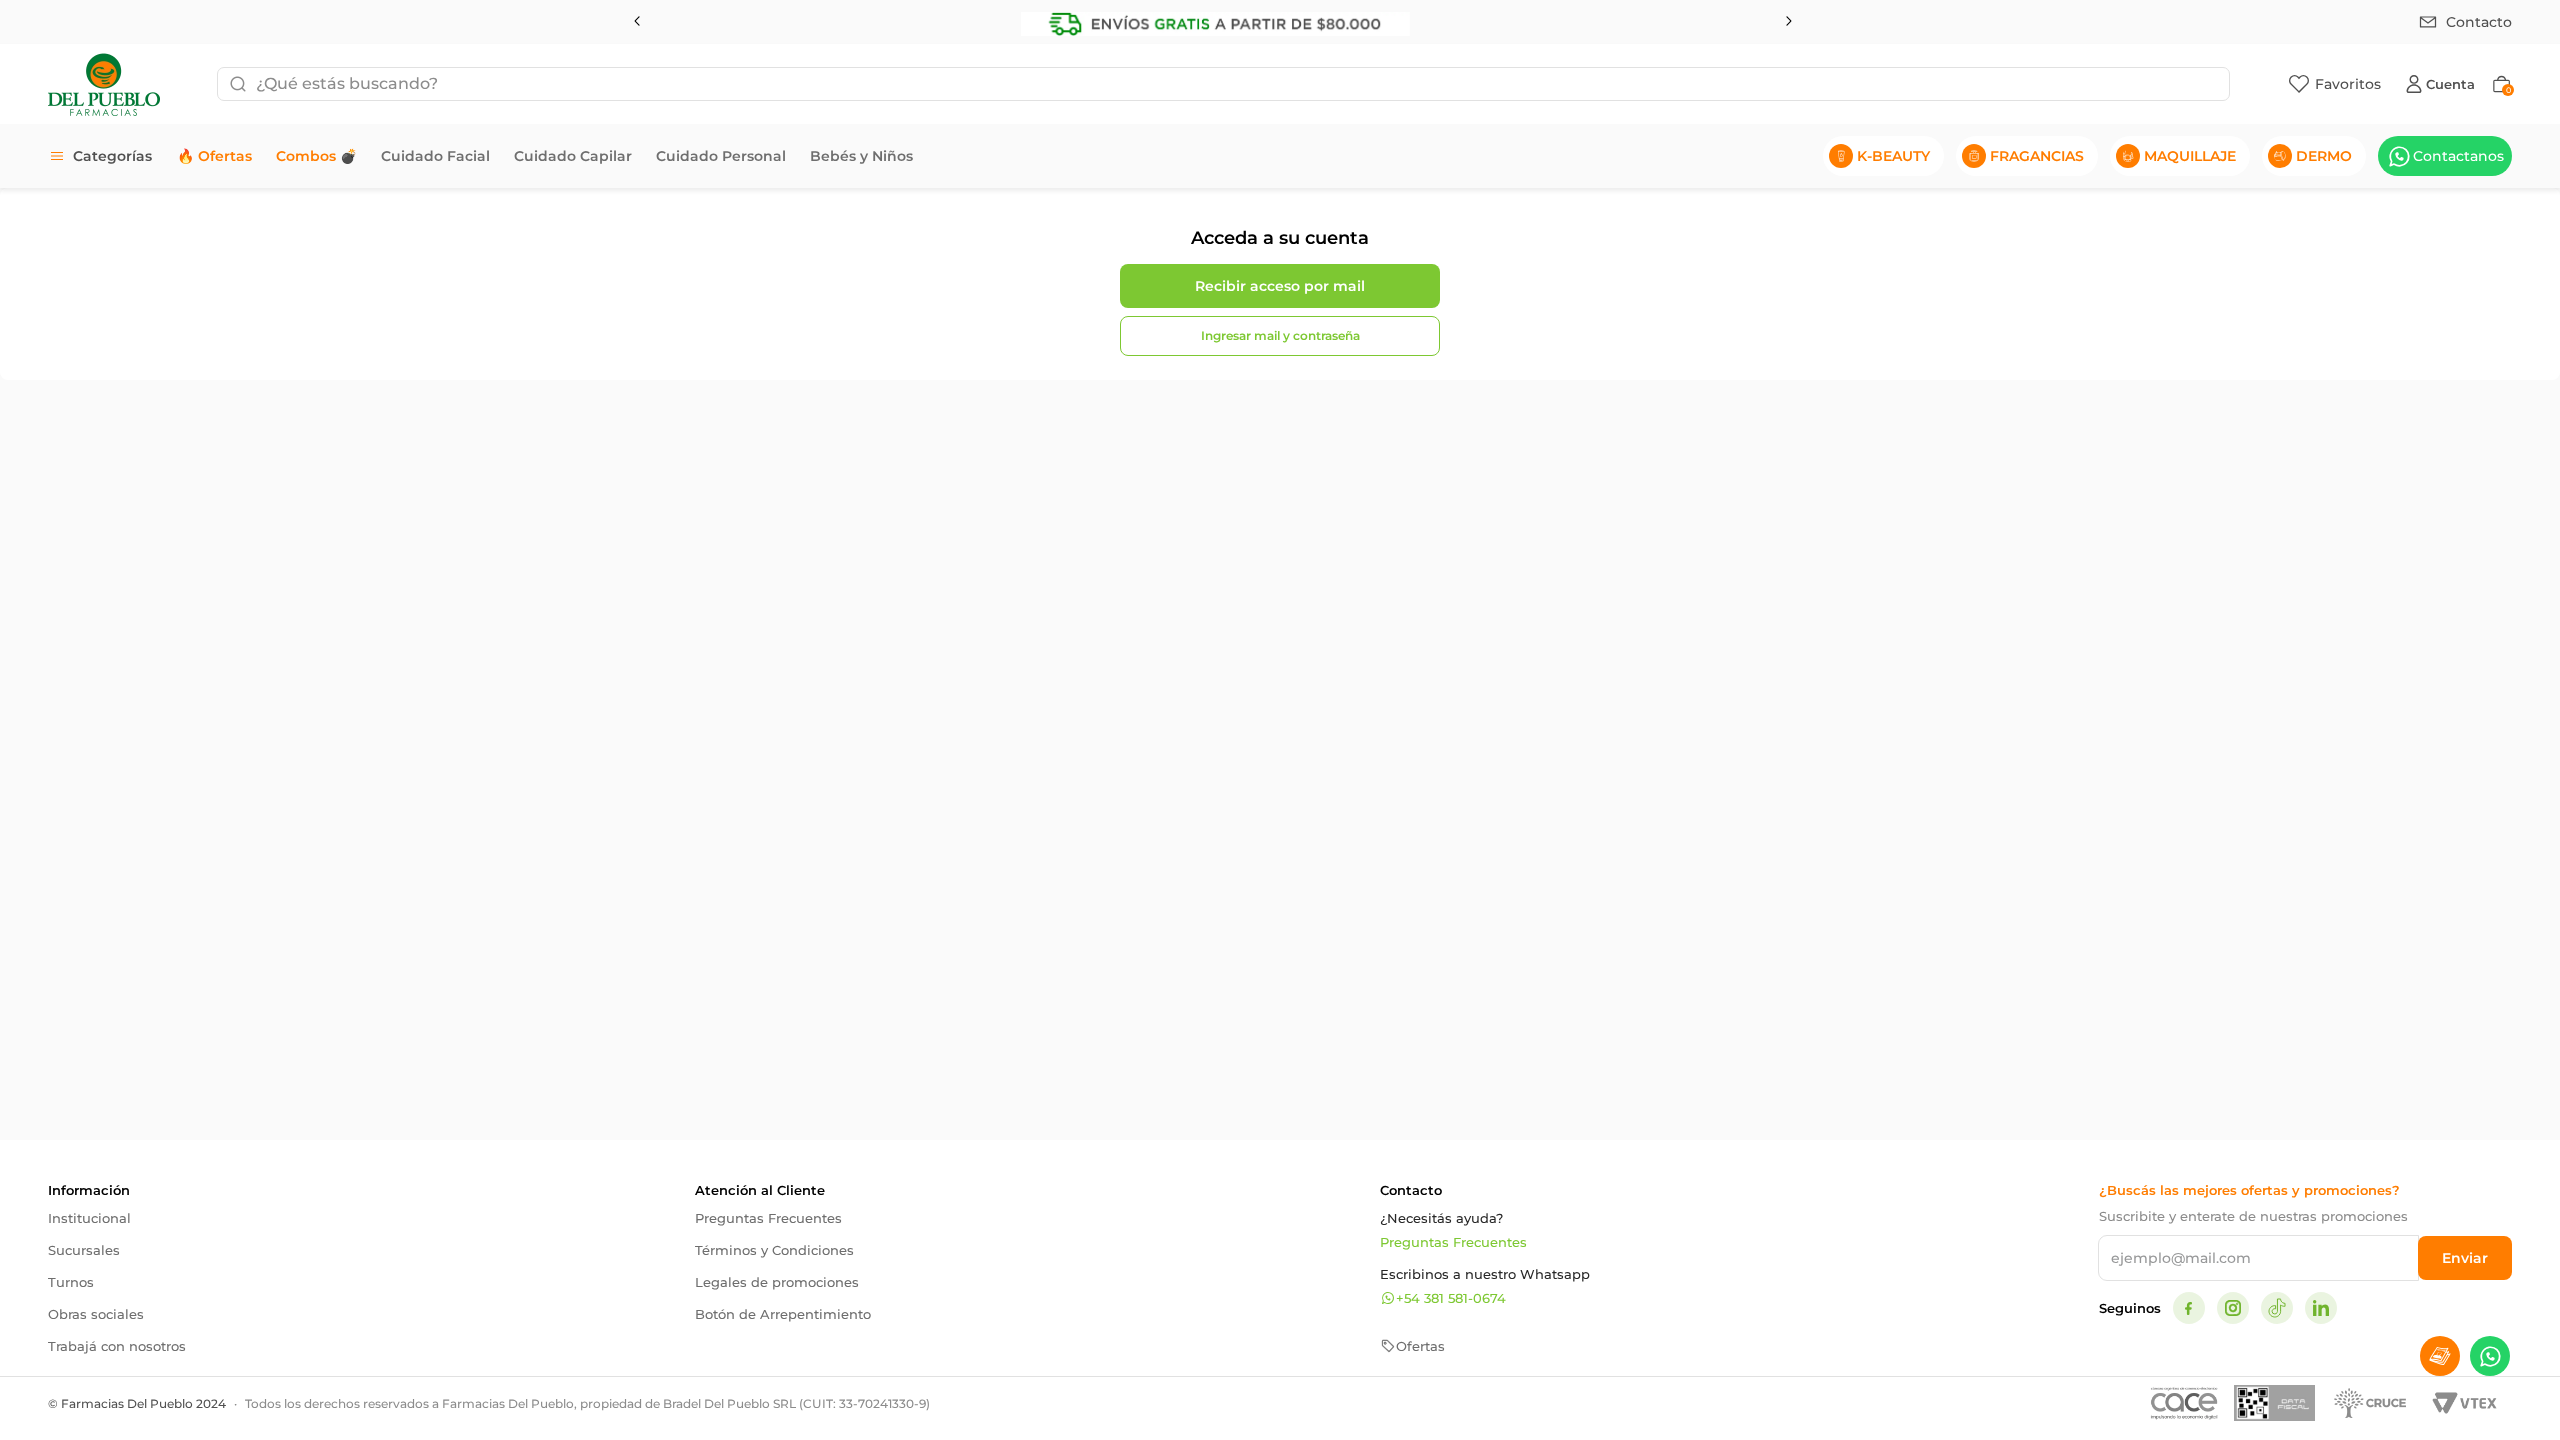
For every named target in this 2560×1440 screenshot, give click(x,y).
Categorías (112, 156)
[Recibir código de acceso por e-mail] (1280, 286)
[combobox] (1223, 84)
